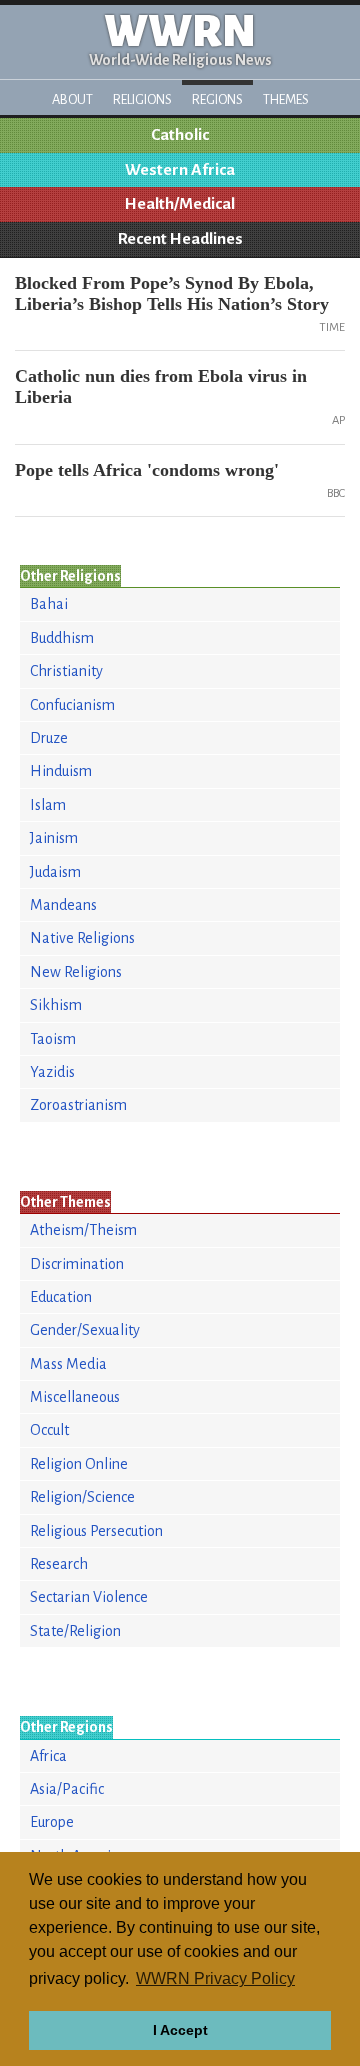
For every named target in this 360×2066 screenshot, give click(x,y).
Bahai (49, 604)
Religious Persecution (96, 1531)
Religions (142, 99)
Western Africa (180, 170)
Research (59, 1564)
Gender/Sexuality (85, 1330)
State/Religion (75, 1631)
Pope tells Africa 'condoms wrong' (147, 470)
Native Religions (82, 938)
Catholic (180, 135)
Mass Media (68, 1364)
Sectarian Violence (89, 1597)
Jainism (54, 838)
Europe (52, 1822)
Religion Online (79, 1464)
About (72, 99)
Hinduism (61, 771)
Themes (286, 99)
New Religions (76, 972)
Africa (48, 1756)
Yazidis (52, 1072)
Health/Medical (180, 204)
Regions (217, 99)
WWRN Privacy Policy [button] (215, 1978)
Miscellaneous (75, 1397)
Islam (48, 805)
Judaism (55, 872)
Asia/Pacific (67, 1789)
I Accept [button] (180, 2030)
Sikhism (56, 1005)
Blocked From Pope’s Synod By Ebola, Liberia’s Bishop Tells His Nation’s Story (172, 293)
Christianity (66, 671)
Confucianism (72, 705)
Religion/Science (82, 1497)
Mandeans (63, 905)
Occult (49, 1430)
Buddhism (62, 638)
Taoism (53, 1039)
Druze (49, 738)
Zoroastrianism (78, 1105)
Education (61, 1297)
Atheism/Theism (83, 1230)
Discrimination (77, 1264)
